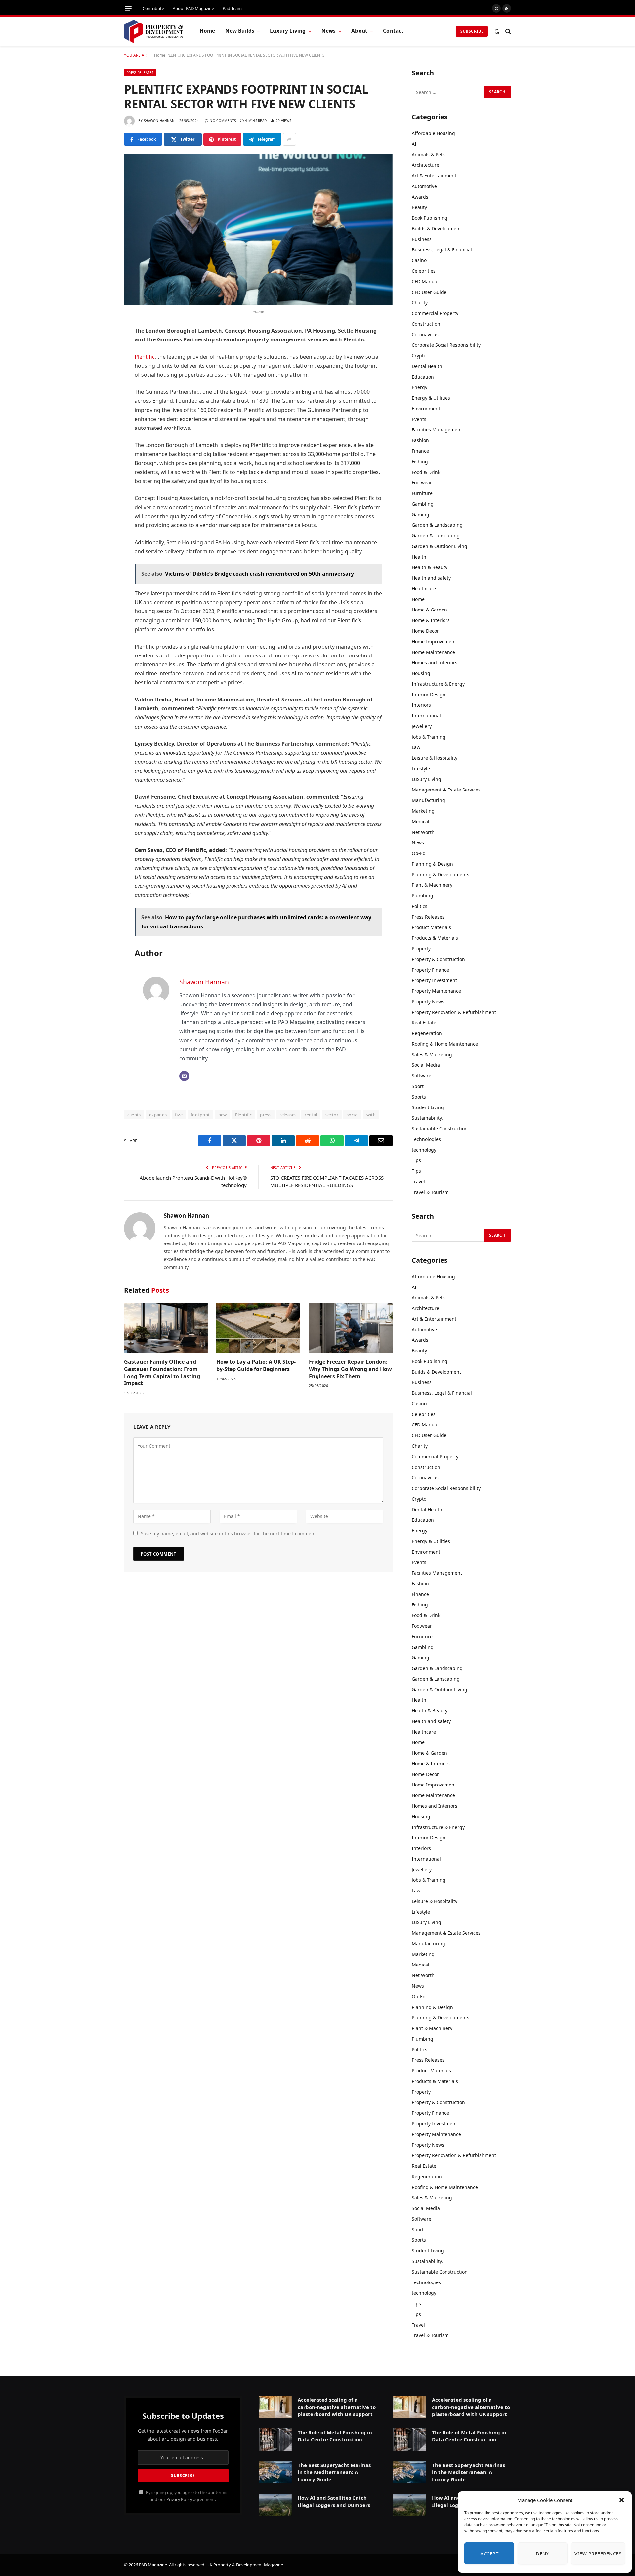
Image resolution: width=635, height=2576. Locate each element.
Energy (420, 387)
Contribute (153, 8)
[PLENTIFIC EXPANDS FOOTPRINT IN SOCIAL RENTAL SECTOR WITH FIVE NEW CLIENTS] (258, 229)
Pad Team (232, 8)
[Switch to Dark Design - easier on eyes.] (497, 31)
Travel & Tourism (430, 1192)
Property (421, 949)
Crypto (419, 356)
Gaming (421, 514)
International (426, 716)
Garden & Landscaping (437, 525)
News (329, 31)
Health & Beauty (430, 567)
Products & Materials (435, 938)
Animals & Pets (428, 154)
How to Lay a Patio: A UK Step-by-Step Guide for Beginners (256, 1365)
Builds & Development (436, 228)
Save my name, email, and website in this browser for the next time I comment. (229, 1534)
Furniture (422, 493)
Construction (426, 324)
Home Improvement (434, 641)
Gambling (423, 504)
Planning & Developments (441, 874)
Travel (418, 1181)
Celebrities (424, 271)
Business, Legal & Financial (442, 250)
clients (134, 1115)
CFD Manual (425, 281)
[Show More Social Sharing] (289, 139)
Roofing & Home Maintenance (445, 1044)
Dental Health (427, 366)
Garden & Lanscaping (436, 536)
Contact (393, 31)
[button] (622, 2500)
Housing (421, 673)
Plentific (145, 357)
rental (311, 1115)
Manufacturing (428, 800)
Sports (419, 1097)
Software (422, 1076)
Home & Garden (429, 610)
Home (208, 31)
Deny (542, 2553)
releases (288, 1115)
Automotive (424, 186)
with (371, 1115)
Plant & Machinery (432, 885)
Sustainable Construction (440, 1129)
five (179, 1115)
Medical (421, 821)
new (223, 1115)
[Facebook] (101, 348)
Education (423, 377)
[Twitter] (101, 365)
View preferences (598, 2553)
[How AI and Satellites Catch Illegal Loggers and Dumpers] (275, 2505)
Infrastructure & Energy (438, 684)
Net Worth (423, 832)
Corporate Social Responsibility (446, 345)
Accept (489, 2553)
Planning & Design (432, 864)
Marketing (423, 811)
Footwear (422, 483)
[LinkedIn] (101, 382)
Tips (416, 1160)
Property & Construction (438, 959)
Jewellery (422, 726)
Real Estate (424, 1023)
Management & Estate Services (446, 790)
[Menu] (128, 8)
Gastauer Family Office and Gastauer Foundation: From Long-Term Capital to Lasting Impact (162, 1373)
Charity (420, 303)
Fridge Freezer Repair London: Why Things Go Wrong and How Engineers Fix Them (350, 1369)
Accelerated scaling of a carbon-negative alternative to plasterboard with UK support (337, 2407)
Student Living (428, 1107)
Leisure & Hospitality (435, 758)
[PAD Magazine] (154, 31)
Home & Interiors (431, 620)
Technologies (426, 1139)
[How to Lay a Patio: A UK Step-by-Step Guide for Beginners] (258, 1328)
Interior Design (429, 694)
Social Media (426, 1065)
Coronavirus (425, 334)
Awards (420, 197)
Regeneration (427, 1033)
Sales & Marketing (432, 1054)
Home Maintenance (433, 652)
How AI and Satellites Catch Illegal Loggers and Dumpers (334, 2501)
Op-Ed (419, 853)
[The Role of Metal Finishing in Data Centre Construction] (275, 2440)
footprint (200, 1115)
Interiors (421, 705)
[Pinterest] (101, 399)
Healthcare (424, 588)
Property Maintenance (436, 991)
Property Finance (430, 970)
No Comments (223, 121)
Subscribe (472, 31)
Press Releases (140, 73)
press (266, 1115)
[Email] (101, 433)
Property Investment (434, 980)
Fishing (420, 461)
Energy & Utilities (431, 398)
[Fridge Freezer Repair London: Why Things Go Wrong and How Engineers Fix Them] (351, 1328)
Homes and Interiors (435, 663)
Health (419, 557)
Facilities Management (437, 430)
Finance (420, 451)
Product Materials (431, 927)
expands (158, 1115)
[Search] (508, 31)
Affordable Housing (433, 133)
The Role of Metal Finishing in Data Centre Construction (335, 2436)
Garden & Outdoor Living (440, 546)
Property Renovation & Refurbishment (454, 1012)
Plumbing (423, 896)
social (352, 1115)
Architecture (425, 165)
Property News (428, 1001)
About (359, 31)
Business (422, 239)
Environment (426, 408)
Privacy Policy (179, 2499)
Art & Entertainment (434, 176)
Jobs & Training (429, 737)
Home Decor (425, 631)
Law (416, 747)
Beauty (419, 207)
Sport (418, 1086)
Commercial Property (435, 313)
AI (414, 144)
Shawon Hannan (159, 121)
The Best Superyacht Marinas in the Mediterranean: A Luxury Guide (334, 2472)
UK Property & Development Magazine (245, 2565)
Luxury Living (288, 31)
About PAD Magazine (193, 8)
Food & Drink (426, 472)
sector (332, 1115)
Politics (420, 906)
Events (419, 419)
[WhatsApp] (101, 416)
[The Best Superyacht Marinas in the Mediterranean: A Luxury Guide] (275, 2472)
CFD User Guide (429, 292)
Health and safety (431, 578)
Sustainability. (427, 1118)
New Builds (240, 31)
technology (424, 1150)
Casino (419, 260)
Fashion (420, 440)
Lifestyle (421, 768)
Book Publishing (430, 218)
